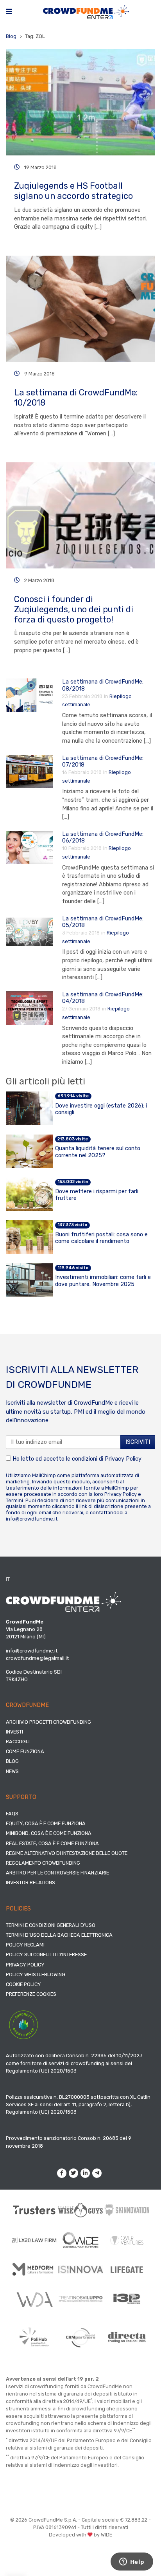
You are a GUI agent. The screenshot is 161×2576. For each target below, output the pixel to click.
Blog (11, 36)
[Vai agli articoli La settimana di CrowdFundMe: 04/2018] (29, 1007)
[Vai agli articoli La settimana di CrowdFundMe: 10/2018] (80, 309)
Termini (14, 1500)
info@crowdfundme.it (32, 1519)
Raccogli (18, 1742)
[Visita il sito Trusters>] (34, 2210)
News (12, 1771)
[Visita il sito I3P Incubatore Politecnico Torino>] (127, 2299)
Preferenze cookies (31, 1994)
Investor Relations (30, 1882)
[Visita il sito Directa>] (127, 2337)
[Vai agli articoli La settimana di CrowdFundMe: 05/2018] (29, 932)
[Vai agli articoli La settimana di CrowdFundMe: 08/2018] (29, 695)
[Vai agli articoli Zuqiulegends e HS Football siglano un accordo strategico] (80, 102)
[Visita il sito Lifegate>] (127, 2269)
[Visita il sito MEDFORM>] (34, 2269)
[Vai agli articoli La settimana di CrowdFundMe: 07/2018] (29, 771)
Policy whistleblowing (36, 1974)
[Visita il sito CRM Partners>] (81, 2337)
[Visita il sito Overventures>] (127, 2240)
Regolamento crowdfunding (43, 1863)
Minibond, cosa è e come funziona (49, 1833)
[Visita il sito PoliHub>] (34, 2337)
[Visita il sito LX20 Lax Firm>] (34, 2240)
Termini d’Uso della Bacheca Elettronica (59, 1935)
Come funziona (25, 1751)
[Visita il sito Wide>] (81, 2240)
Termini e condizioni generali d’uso (51, 1925)
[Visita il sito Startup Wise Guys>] (81, 2210)
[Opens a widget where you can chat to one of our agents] (132, 2562)
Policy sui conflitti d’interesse (46, 1955)
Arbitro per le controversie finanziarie (57, 1873)
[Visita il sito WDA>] (34, 2299)
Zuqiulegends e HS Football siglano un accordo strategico (73, 191)
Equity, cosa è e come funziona (46, 1823)
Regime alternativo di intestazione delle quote (67, 1853)
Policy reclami (25, 1945)
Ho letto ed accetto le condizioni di (76, 1459)
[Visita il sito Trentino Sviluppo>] (81, 2299)
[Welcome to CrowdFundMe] (86, 12)
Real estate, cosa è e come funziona (52, 1843)
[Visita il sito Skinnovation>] (127, 2210)
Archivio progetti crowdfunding (48, 1722)
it (8, 1579)
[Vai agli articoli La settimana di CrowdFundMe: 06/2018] (29, 847)
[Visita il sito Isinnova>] (81, 2269)
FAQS (12, 1814)
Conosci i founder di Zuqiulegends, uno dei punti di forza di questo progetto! (74, 609)
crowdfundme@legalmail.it (37, 1658)
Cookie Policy (23, 1984)
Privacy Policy (123, 1459)
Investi (14, 1732)
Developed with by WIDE (80, 2535)
